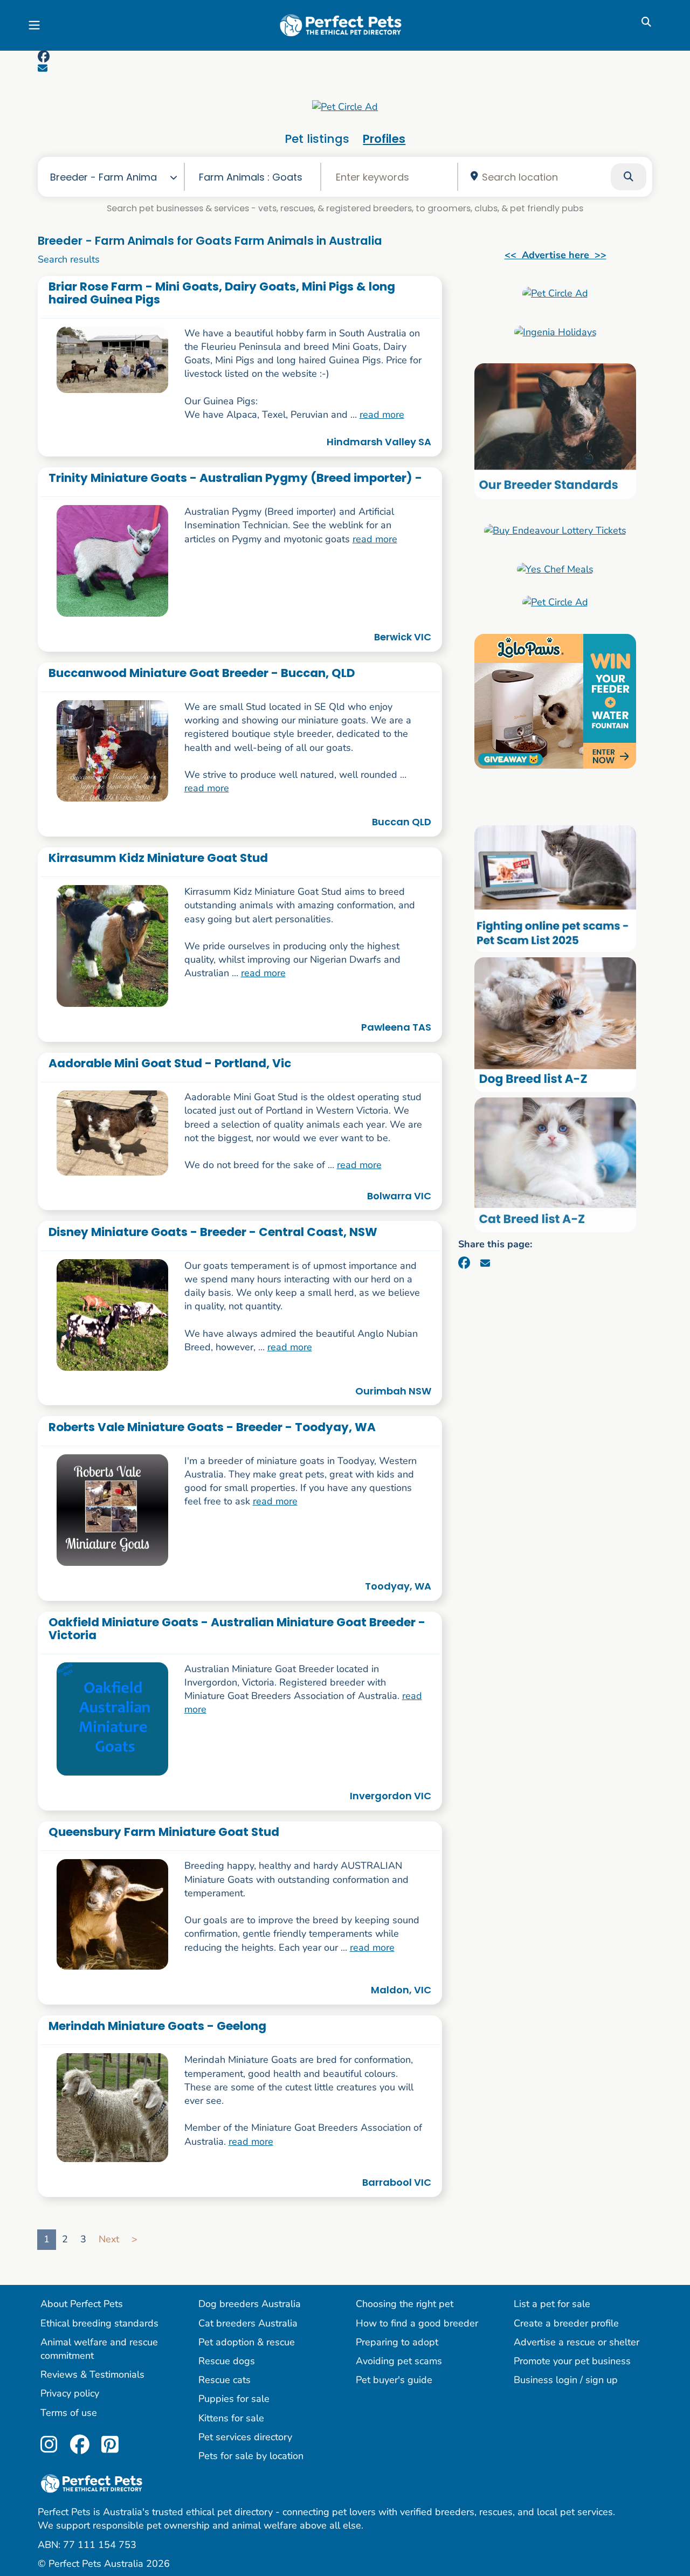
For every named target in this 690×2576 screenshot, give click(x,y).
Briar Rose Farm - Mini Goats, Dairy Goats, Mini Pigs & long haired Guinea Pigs (222, 293)
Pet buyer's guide (394, 2380)
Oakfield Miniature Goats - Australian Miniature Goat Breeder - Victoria (237, 1628)
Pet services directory (245, 2437)
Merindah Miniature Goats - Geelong (157, 2026)
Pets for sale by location (251, 2456)
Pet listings (317, 139)
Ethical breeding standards (99, 2323)
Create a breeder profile (566, 2323)
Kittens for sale (231, 2418)
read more (382, 415)
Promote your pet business (572, 2361)
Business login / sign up (566, 2380)
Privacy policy (70, 2393)
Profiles (384, 139)
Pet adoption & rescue (247, 2342)
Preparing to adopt (397, 2342)
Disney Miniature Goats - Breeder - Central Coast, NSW (213, 1232)
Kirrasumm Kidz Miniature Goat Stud (158, 858)
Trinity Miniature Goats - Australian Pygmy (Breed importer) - (235, 478)
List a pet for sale (552, 2304)
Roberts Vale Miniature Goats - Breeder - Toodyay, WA (212, 1427)
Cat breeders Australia (248, 2323)
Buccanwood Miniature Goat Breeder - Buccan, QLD (202, 673)
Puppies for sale (234, 2399)
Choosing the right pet (405, 2304)
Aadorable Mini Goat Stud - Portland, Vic (170, 1063)
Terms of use (69, 2413)
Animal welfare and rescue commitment (99, 2349)
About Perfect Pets (82, 2304)
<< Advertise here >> (556, 255)
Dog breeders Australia (250, 2304)
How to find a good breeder (417, 2323)
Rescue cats (225, 2380)
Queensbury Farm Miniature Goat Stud (164, 1832)
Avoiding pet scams (399, 2361)
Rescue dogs (227, 2361)
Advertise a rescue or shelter (577, 2342)
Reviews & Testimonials (92, 2374)
